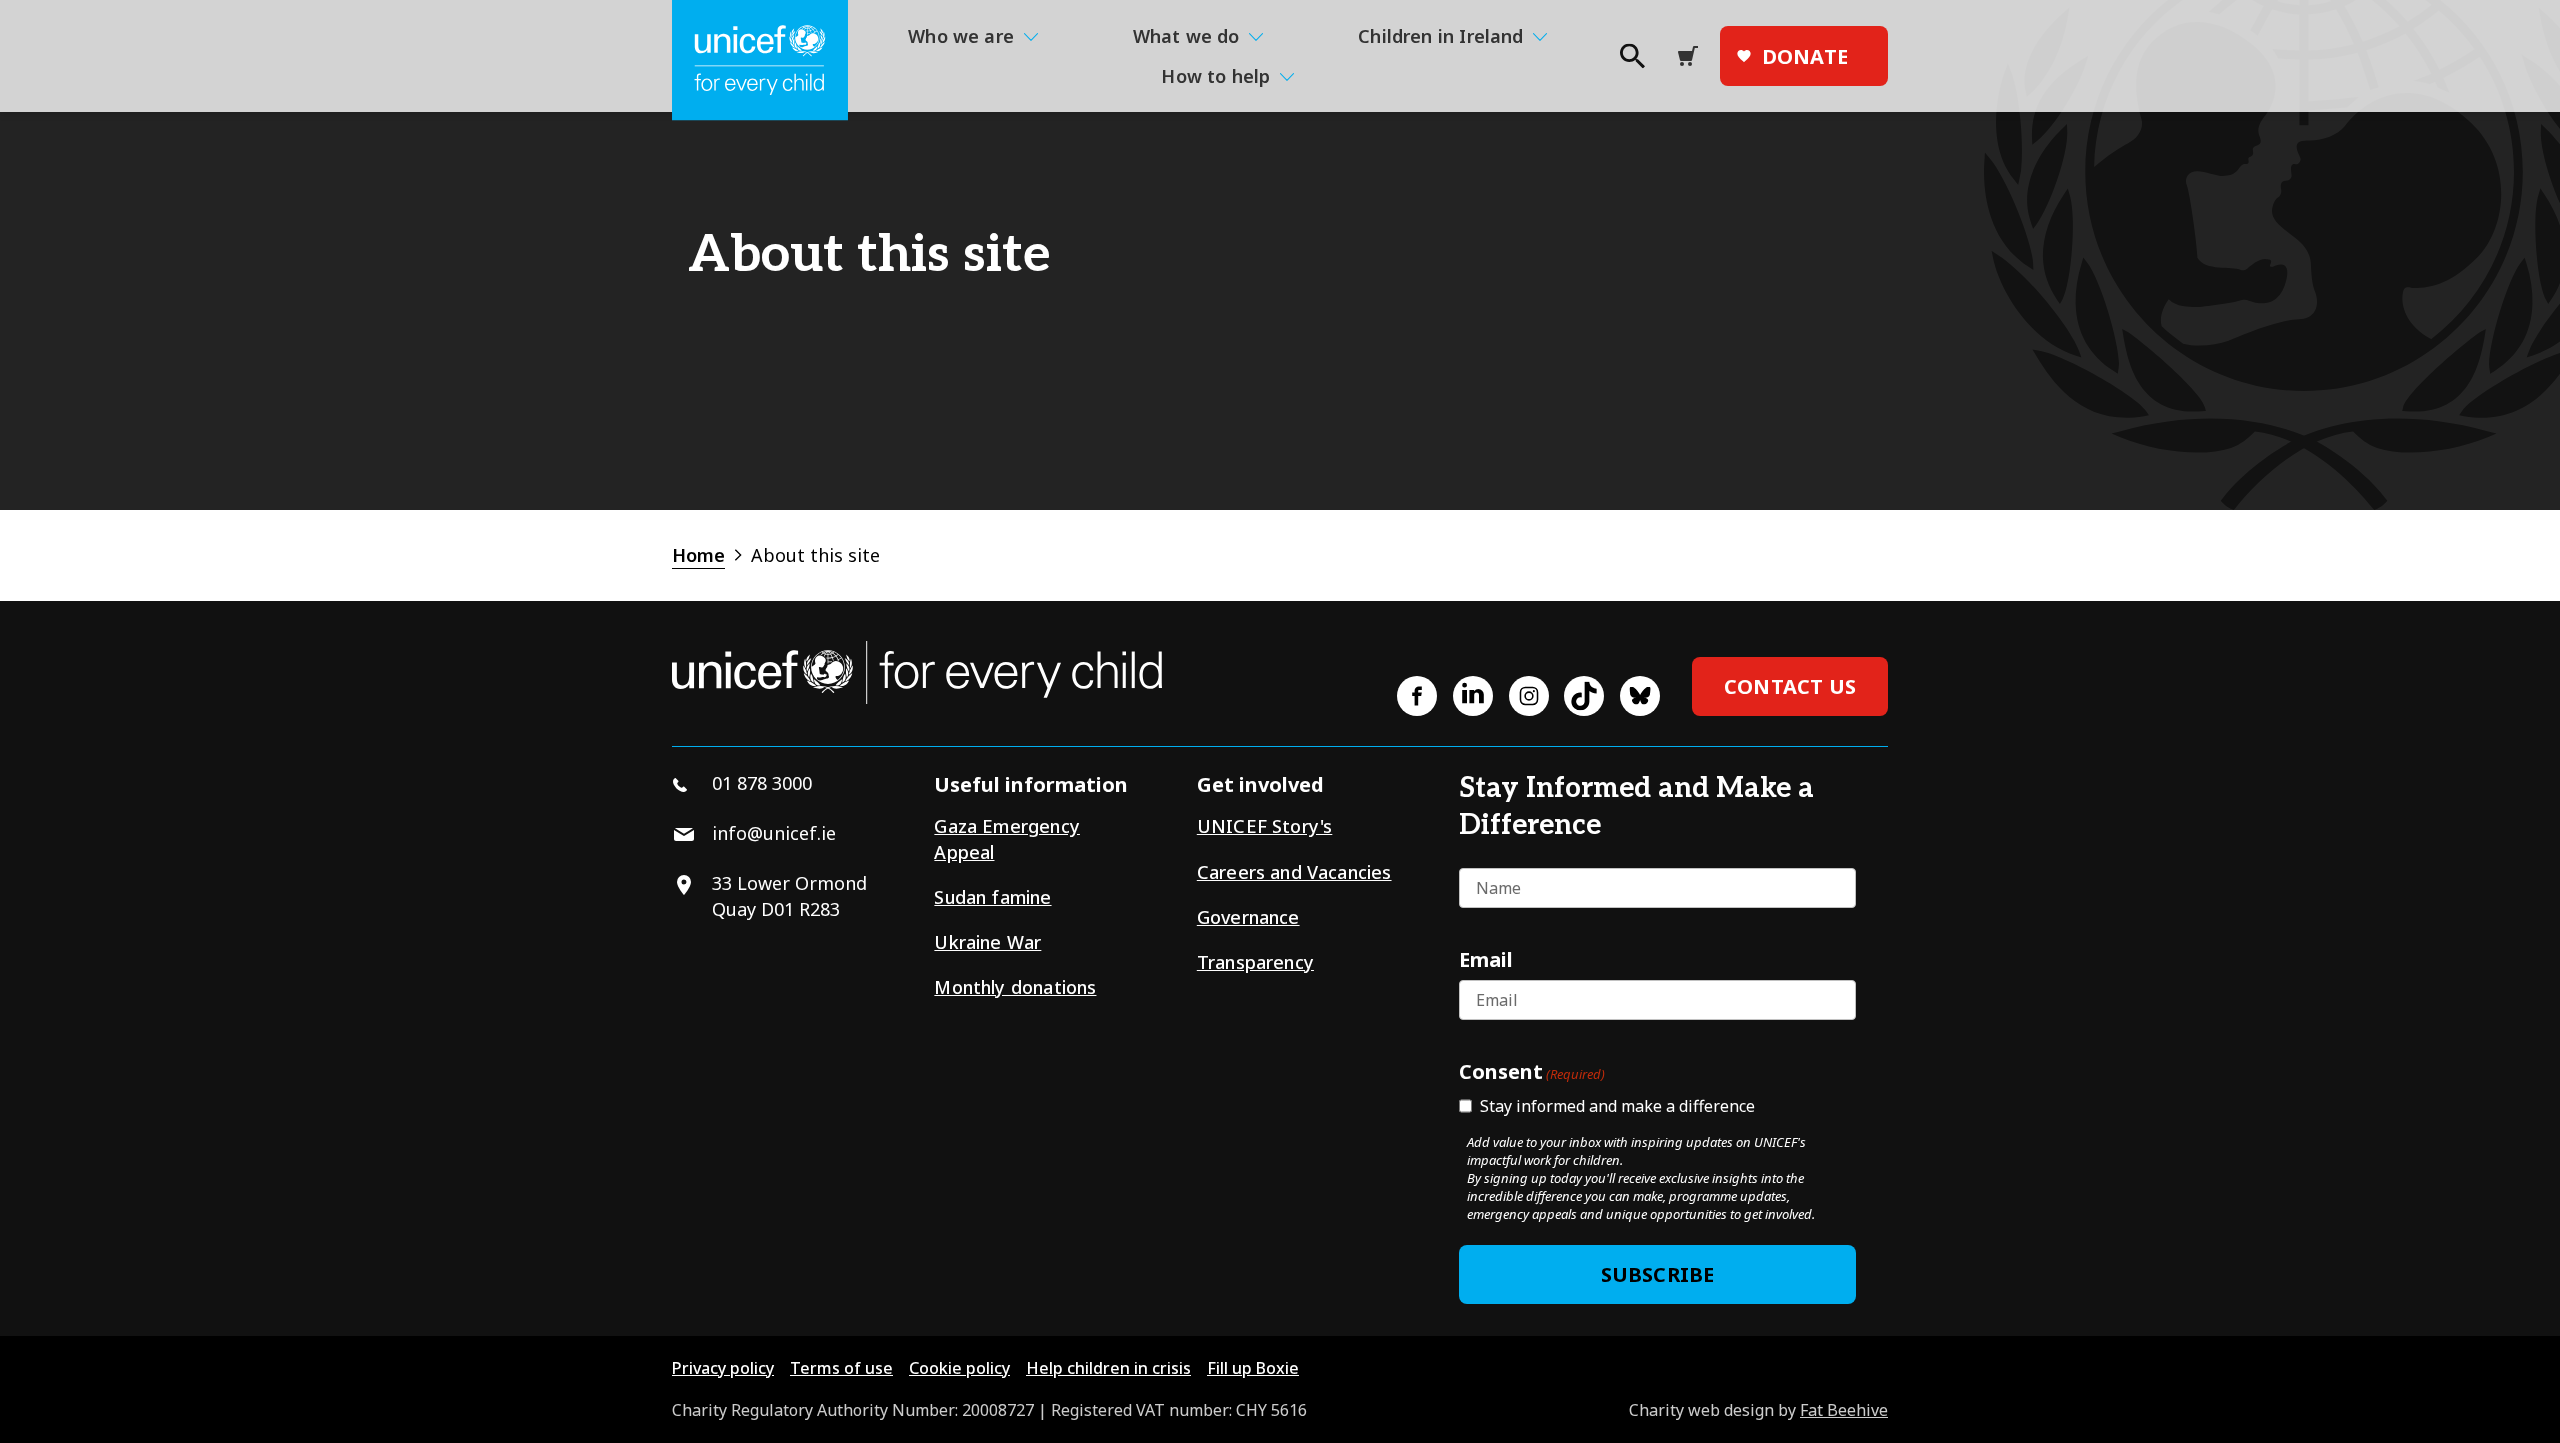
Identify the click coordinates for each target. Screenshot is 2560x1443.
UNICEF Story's (1265, 826)
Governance (1248, 917)
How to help (1215, 76)
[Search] (1631, 62)
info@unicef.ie (774, 833)
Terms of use (841, 1368)
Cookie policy (959, 1368)
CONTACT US (1790, 686)
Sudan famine (992, 897)
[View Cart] (1694, 56)
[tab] (709, 555)
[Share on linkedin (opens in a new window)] (1473, 696)
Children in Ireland (1440, 36)
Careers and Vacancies (1294, 872)
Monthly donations (1015, 987)
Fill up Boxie (1253, 1368)
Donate (1805, 56)
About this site (815, 555)
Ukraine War (987, 942)
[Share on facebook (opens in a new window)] (1417, 696)
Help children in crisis (1108, 1368)
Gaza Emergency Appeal (1007, 838)
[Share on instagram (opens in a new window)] (1529, 696)
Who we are (961, 36)
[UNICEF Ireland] (760, 60)
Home (698, 555)
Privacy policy (723, 1368)
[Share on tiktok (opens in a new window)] (1584, 696)
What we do (1186, 36)
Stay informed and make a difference (1617, 1106)
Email (1486, 959)
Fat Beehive (1844, 1410)
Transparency (1255, 962)
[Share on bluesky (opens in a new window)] (1640, 696)
